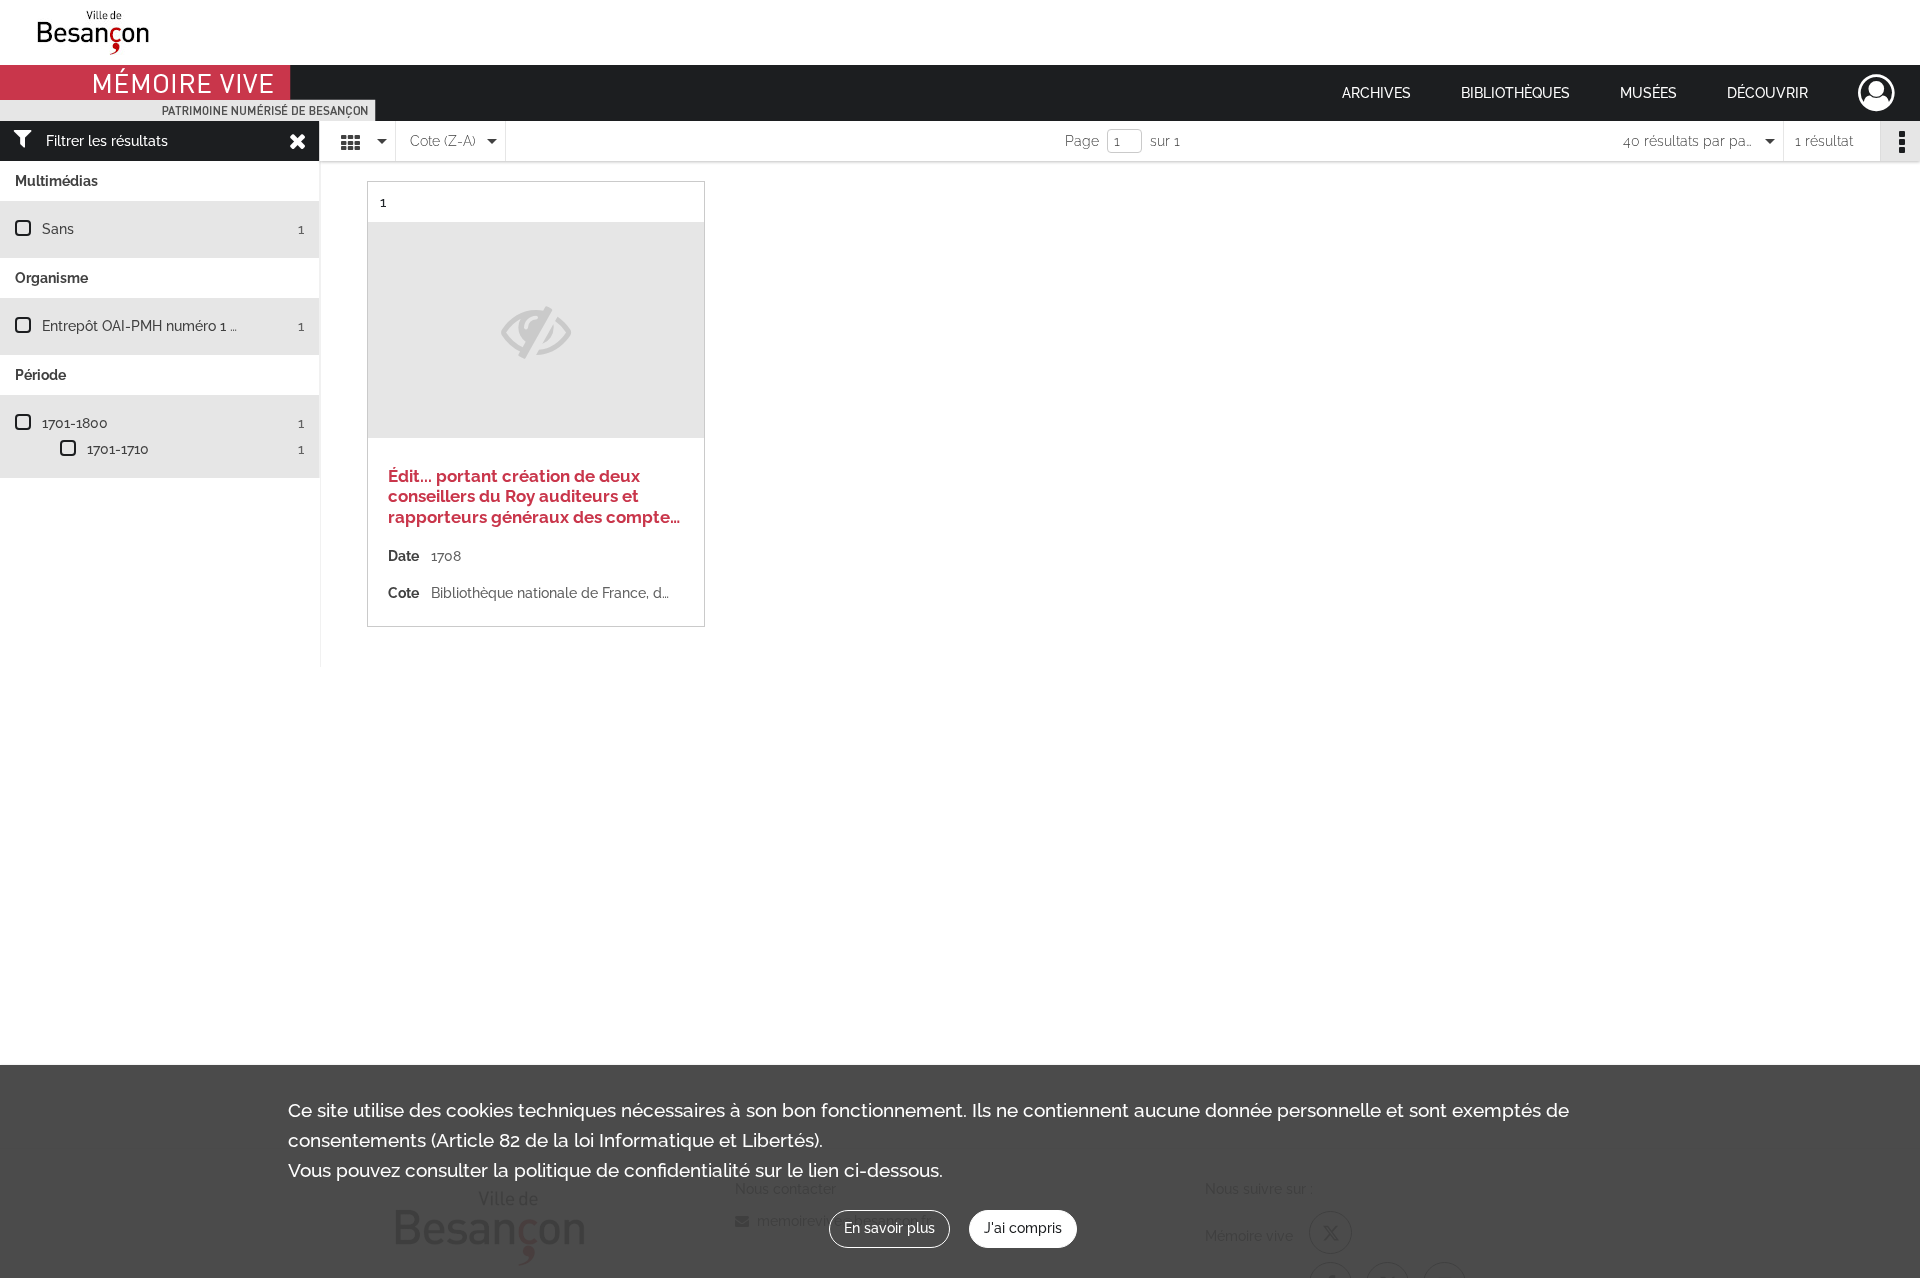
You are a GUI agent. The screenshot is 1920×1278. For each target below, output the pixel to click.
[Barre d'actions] (1900, 141)
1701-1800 (75, 423)
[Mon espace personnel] (1876, 93)
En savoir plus (889, 1228)
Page (1082, 141)
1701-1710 (118, 449)
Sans (58, 229)
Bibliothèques (1515, 93)
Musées (1648, 93)
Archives (1376, 93)
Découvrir (1767, 93)
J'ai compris (1023, 1228)
